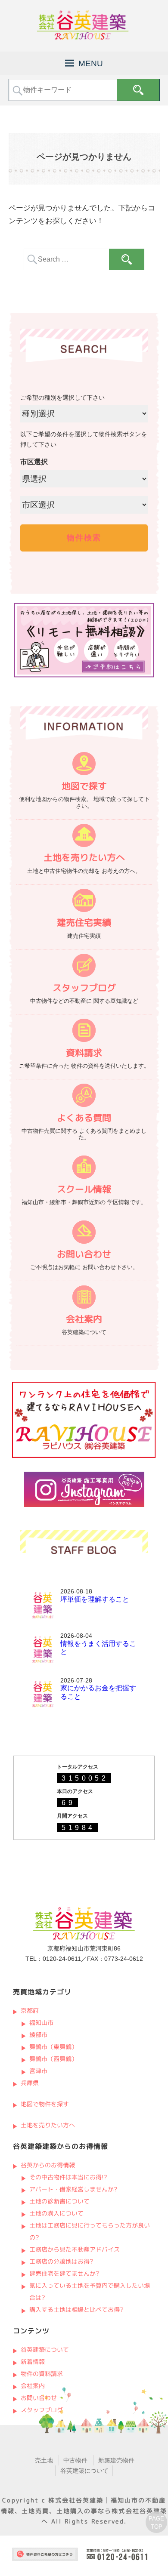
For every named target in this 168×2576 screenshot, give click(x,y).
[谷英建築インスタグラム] (84, 1505)
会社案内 (84, 1319)
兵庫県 (29, 2083)
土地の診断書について (59, 2201)
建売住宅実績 (84, 923)
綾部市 (38, 2035)
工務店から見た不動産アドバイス (75, 2249)
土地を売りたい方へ (84, 858)
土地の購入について (56, 2213)
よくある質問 (84, 1117)
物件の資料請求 (41, 2374)
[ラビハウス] (84, 1456)
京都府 (29, 2011)
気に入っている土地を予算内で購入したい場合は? (90, 2291)
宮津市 (38, 2071)
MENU (91, 63)
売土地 (44, 2460)
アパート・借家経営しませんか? (73, 2189)
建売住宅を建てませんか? (64, 2273)
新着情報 (32, 2362)
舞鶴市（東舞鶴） (53, 2047)
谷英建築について (44, 2350)
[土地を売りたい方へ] (84, 837)
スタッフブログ (84, 988)
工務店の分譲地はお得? (61, 2261)
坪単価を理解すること (95, 1599)
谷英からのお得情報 (47, 2165)
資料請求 (84, 1052)
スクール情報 (84, 1189)
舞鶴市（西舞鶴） (53, 2059)
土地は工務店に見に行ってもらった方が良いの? (90, 2231)
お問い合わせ (84, 1254)
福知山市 (41, 2023)
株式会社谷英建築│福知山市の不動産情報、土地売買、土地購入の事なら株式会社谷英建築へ (84, 2511)
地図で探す (84, 786)
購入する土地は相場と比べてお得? (76, 2309)
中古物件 (75, 2460)
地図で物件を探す (44, 2104)
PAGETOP (156, 2523)
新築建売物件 (116, 2460)
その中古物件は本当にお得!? (68, 2177)
